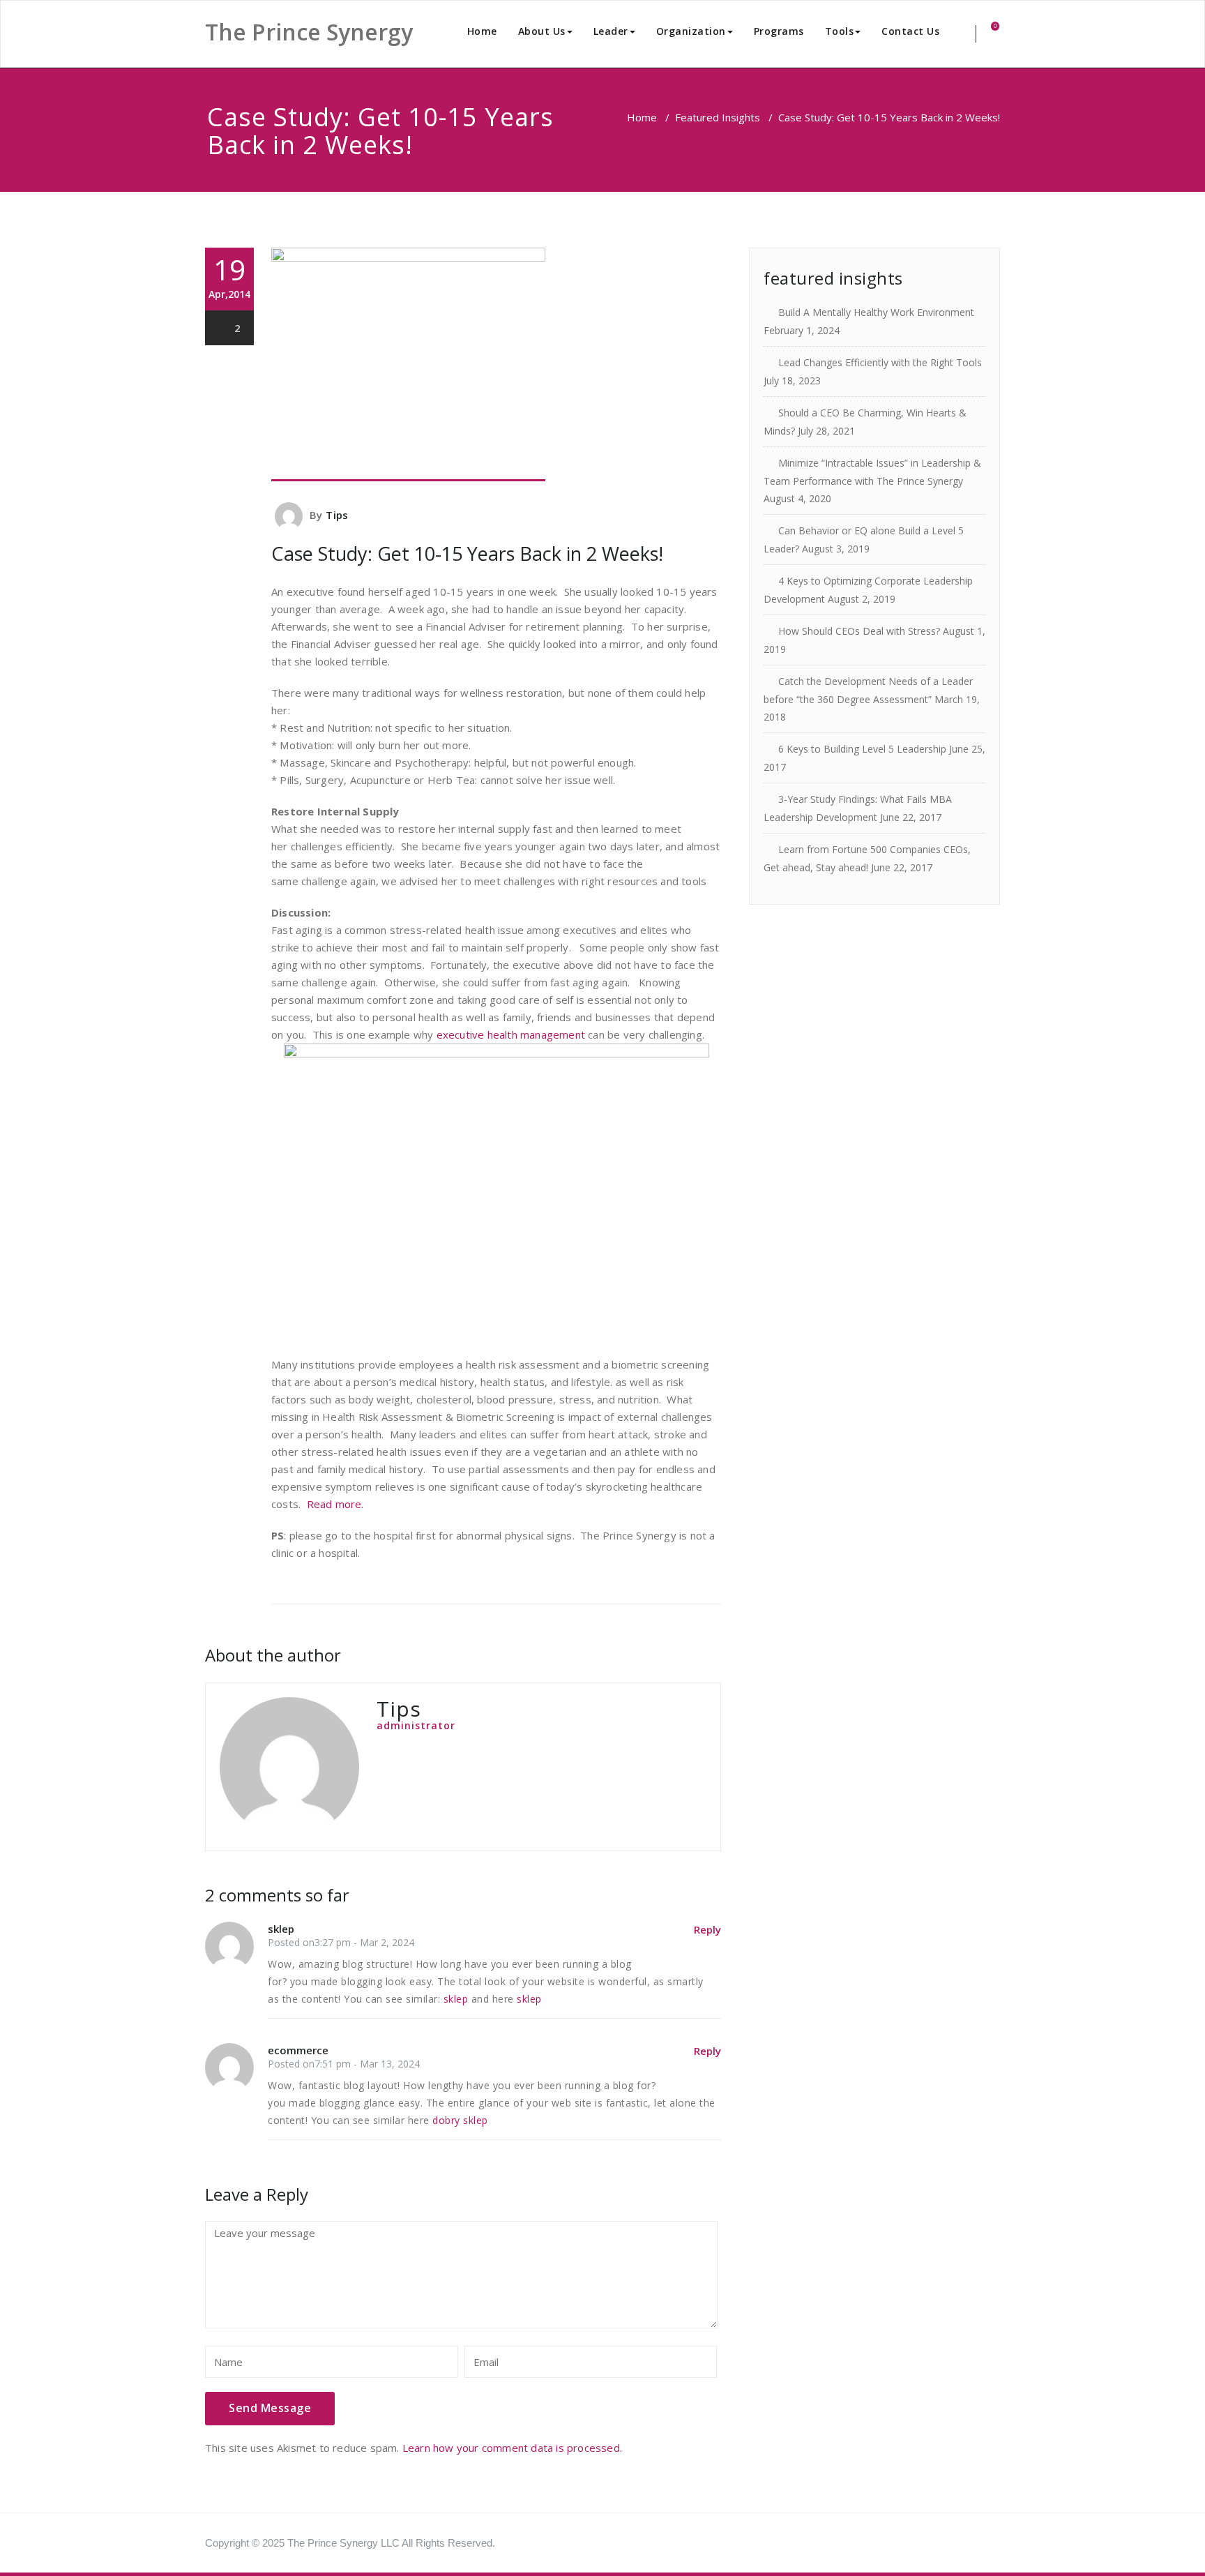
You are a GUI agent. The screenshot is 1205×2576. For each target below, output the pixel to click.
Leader (611, 31)
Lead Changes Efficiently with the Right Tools (880, 362)
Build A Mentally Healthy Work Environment (876, 312)
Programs (779, 31)
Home (482, 31)
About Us (542, 31)
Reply (707, 1929)
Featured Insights (718, 117)
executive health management (513, 1034)
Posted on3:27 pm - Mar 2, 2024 (341, 1942)
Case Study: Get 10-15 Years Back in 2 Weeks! (467, 553)
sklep (456, 1999)
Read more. (335, 1504)
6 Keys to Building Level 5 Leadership (862, 749)
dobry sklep (460, 2120)
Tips (337, 515)
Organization (691, 31)
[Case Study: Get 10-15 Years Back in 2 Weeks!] (496, 364)
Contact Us (910, 31)
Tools (840, 31)
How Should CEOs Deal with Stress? (859, 631)
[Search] (966, 34)
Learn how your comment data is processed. (512, 2448)
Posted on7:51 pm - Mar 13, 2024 (344, 2064)
